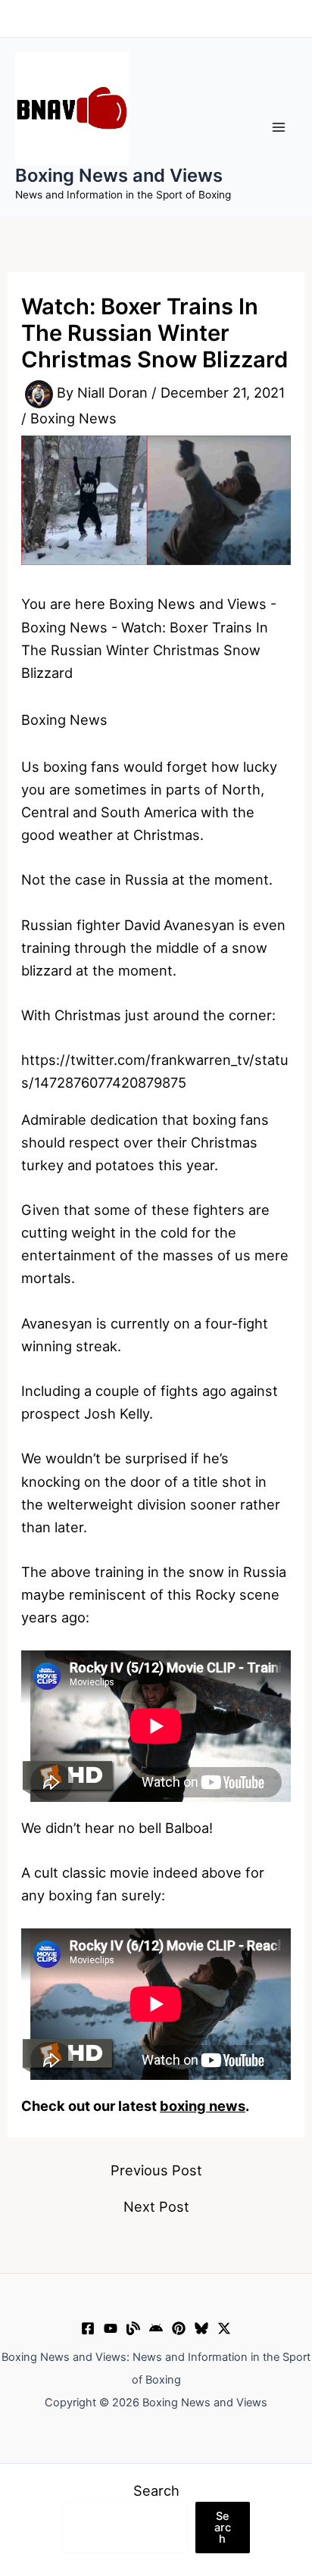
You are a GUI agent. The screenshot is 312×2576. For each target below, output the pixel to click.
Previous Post (156, 2170)
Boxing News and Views (119, 175)
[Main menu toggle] (279, 127)
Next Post (156, 2206)
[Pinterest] (179, 2328)
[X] (224, 2328)
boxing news (203, 2106)
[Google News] (156, 2328)
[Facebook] (88, 2328)
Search (156, 2490)
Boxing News (73, 418)
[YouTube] (111, 2328)
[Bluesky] (201, 2328)
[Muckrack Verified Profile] (133, 2328)
